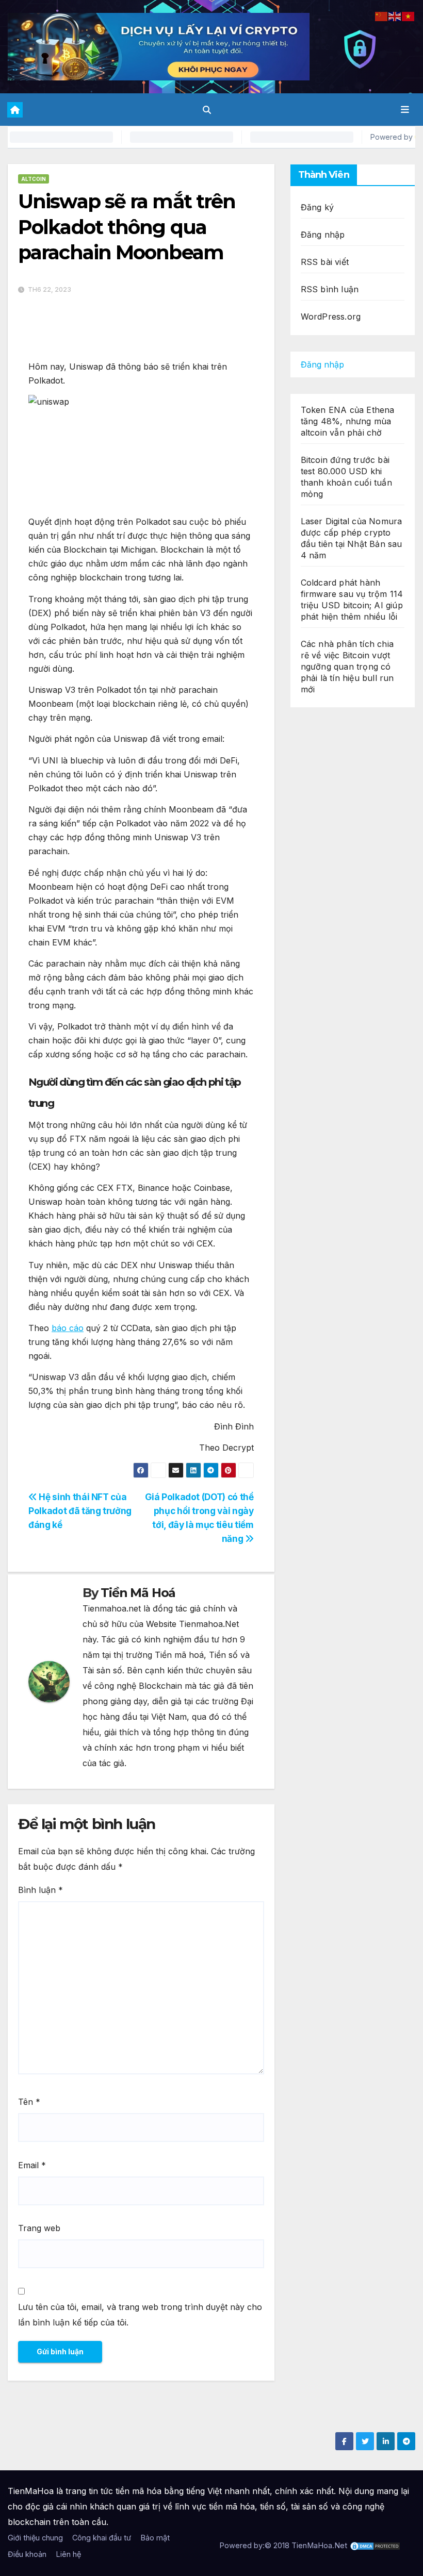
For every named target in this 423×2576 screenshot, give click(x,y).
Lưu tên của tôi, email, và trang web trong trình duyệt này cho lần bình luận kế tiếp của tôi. (140, 2315)
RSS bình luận (330, 289)
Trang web (39, 2228)
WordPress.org (331, 317)
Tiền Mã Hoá (138, 1593)
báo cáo (68, 1328)
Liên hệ (68, 2554)
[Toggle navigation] (405, 110)
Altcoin (34, 179)
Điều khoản (27, 2554)
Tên (29, 2102)
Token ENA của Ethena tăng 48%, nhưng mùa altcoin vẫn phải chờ (348, 421)
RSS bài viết (325, 262)
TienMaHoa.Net (319, 2545)
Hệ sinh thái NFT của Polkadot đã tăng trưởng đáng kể (80, 1511)
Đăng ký (317, 207)
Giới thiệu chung (35, 2538)
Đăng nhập (323, 235)
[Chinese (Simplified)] (382, 15)
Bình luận (40, 1890)
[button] (207, 110)
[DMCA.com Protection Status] (375, 2545)
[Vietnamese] (409, 15)
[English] (395, 15)
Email (32, 2165)
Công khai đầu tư (102, 2538)
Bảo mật (155, 2538)
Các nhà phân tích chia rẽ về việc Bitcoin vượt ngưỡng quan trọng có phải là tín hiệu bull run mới (347, 667)
